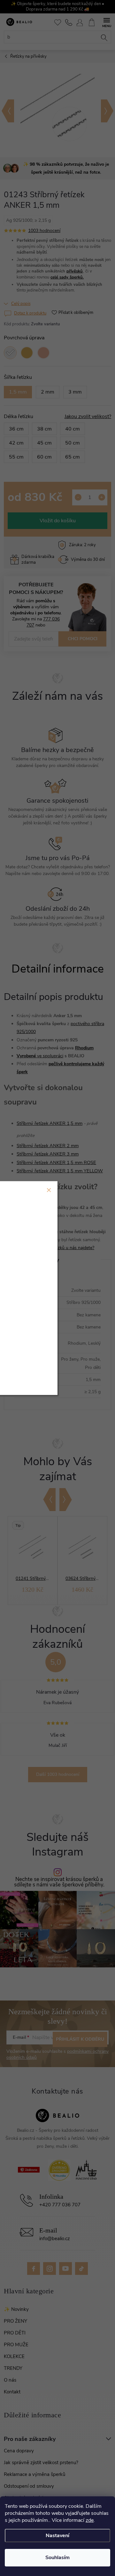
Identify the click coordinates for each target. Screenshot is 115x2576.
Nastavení (57, 2536)
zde (90, 2520)
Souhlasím (57, 2558)
